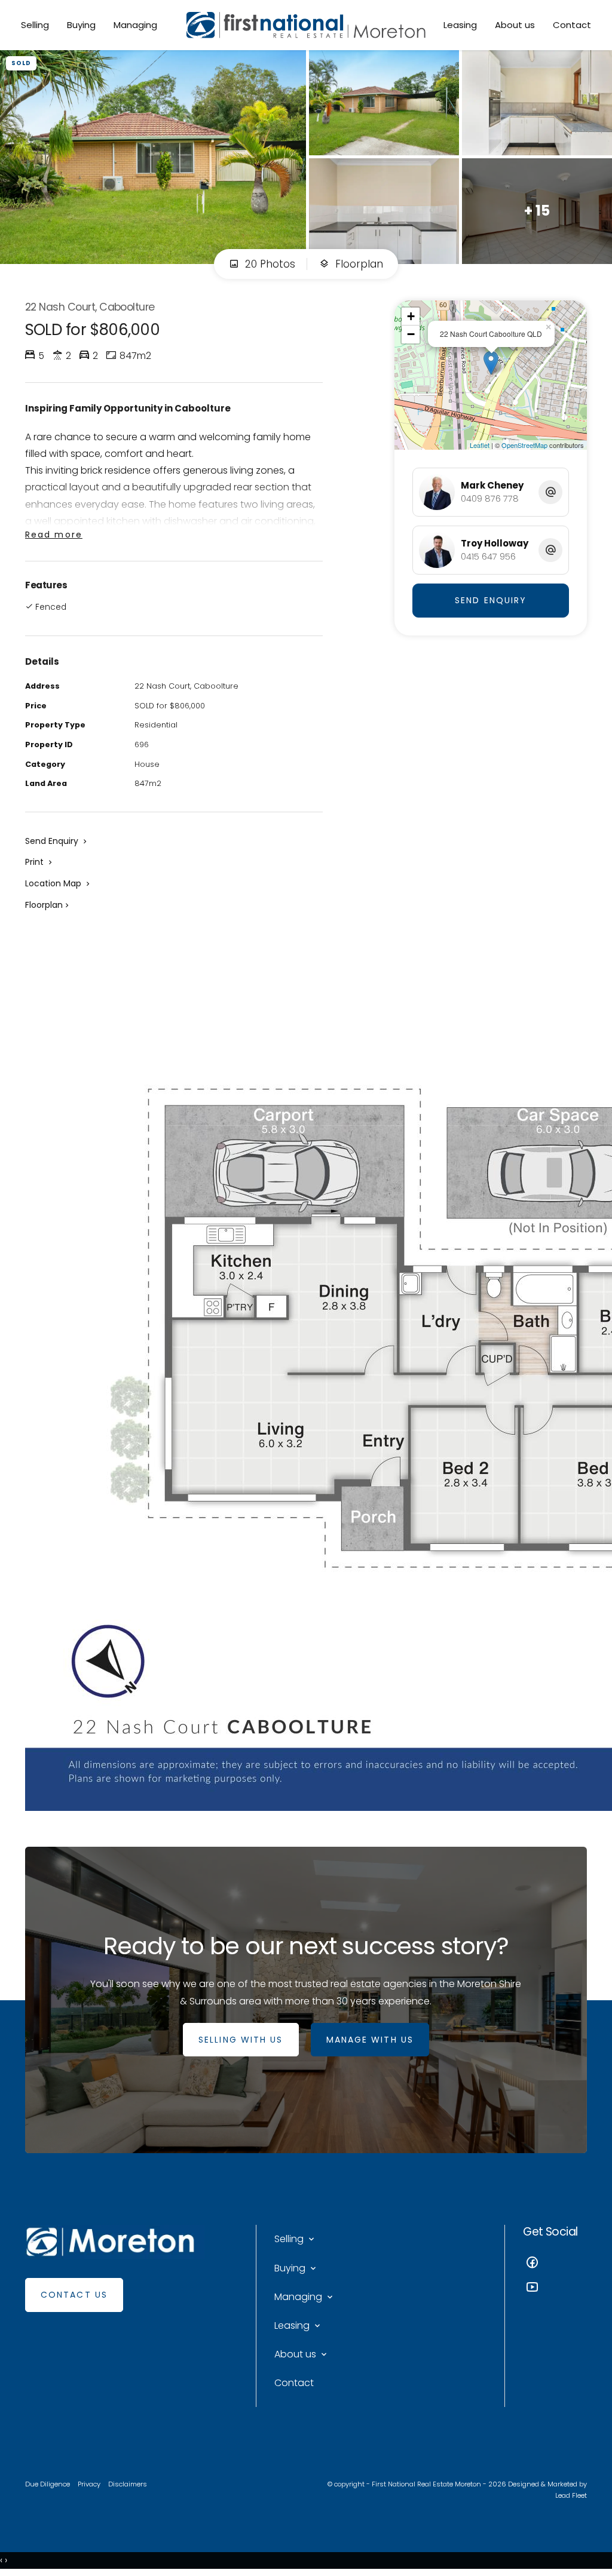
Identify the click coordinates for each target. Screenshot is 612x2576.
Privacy (89, 2484)
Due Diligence (48, 2484)
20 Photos (269, 264)
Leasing (460, 25)
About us (515, 25)
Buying (81, 25)
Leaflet (480, 445)
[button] (40, 862)
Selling (35, 25)
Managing (135, 25)
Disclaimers (128, 2484)
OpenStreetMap (524, 445)
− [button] (411, 334)
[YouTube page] (555, 2288)
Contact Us (74, 2295)
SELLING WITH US (241, 2040)
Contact (572, 25)
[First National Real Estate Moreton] (306, 25)
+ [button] (411, 316)
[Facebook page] (555, 2264)
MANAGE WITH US (370, 2040)
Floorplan (358, 264)
